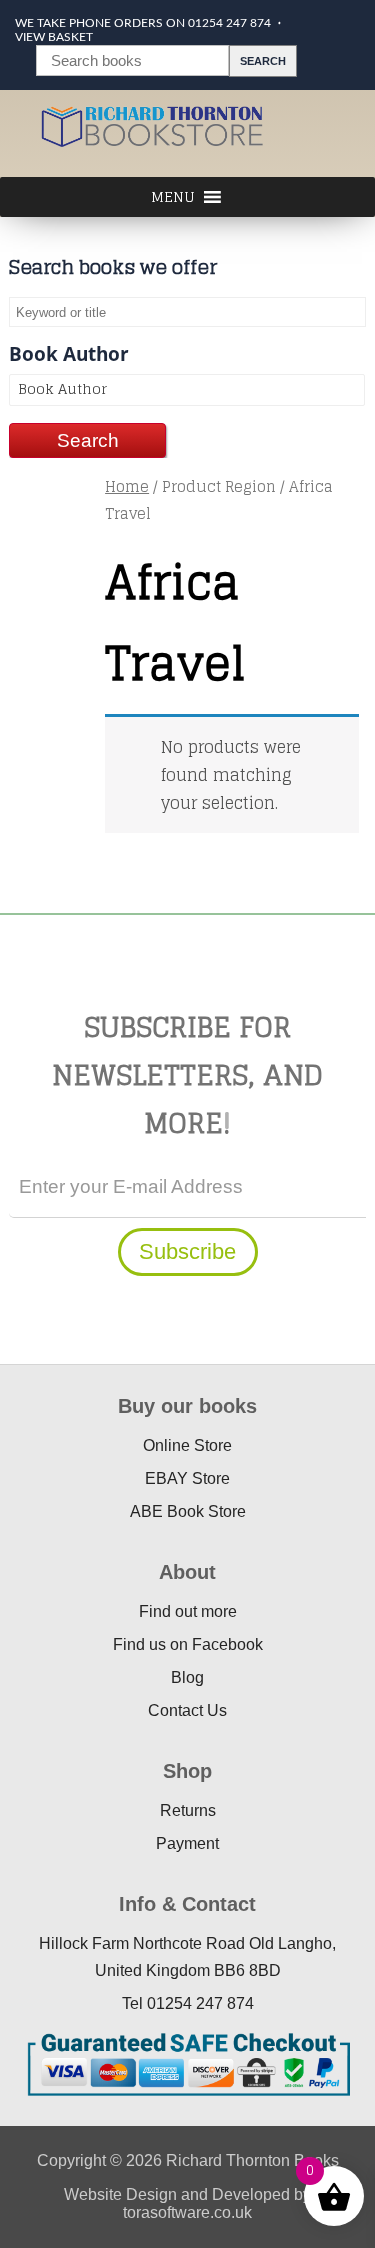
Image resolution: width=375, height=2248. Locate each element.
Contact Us (187, 1710)
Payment (187, 1843)
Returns (188, 1810)
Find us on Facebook (188, 1644)
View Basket (54, 37)
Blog (187, 1677)
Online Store (187, 1445)
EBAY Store (187, 1478)
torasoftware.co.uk (187, 2212)
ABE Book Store (188, 1511)
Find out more (188, 1611)
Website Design (120, 2194)
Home (127, 486)
